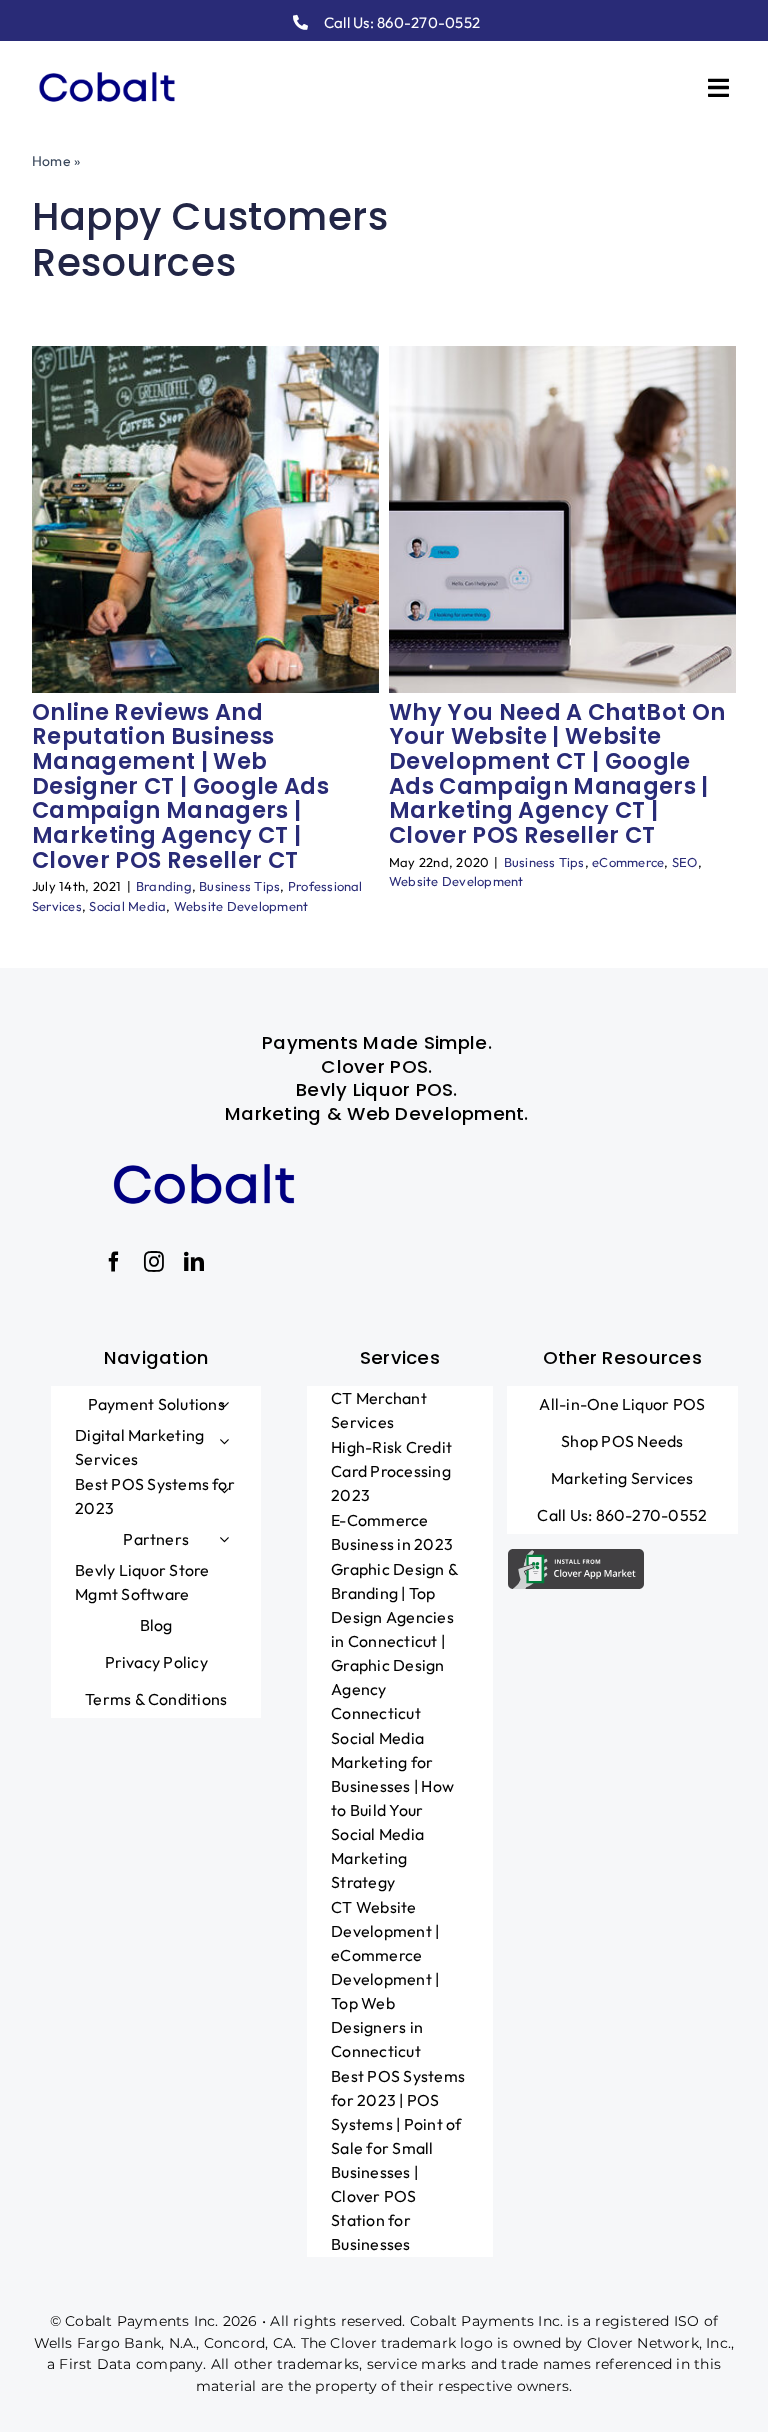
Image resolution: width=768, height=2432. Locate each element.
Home (51, 161)
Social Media (127, 906)
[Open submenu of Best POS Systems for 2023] (224, 1490)
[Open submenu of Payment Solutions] (224, 1404)
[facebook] (114, 1262)
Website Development (241, 906)
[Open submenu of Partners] (224, 1539)
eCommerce (628, 862)
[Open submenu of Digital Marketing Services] (224, 1441)
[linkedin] (194, 1262)
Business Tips (239, 886)
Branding (164, 886)
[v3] (107, 67)
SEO (685, 862)
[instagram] (154, 1262)
